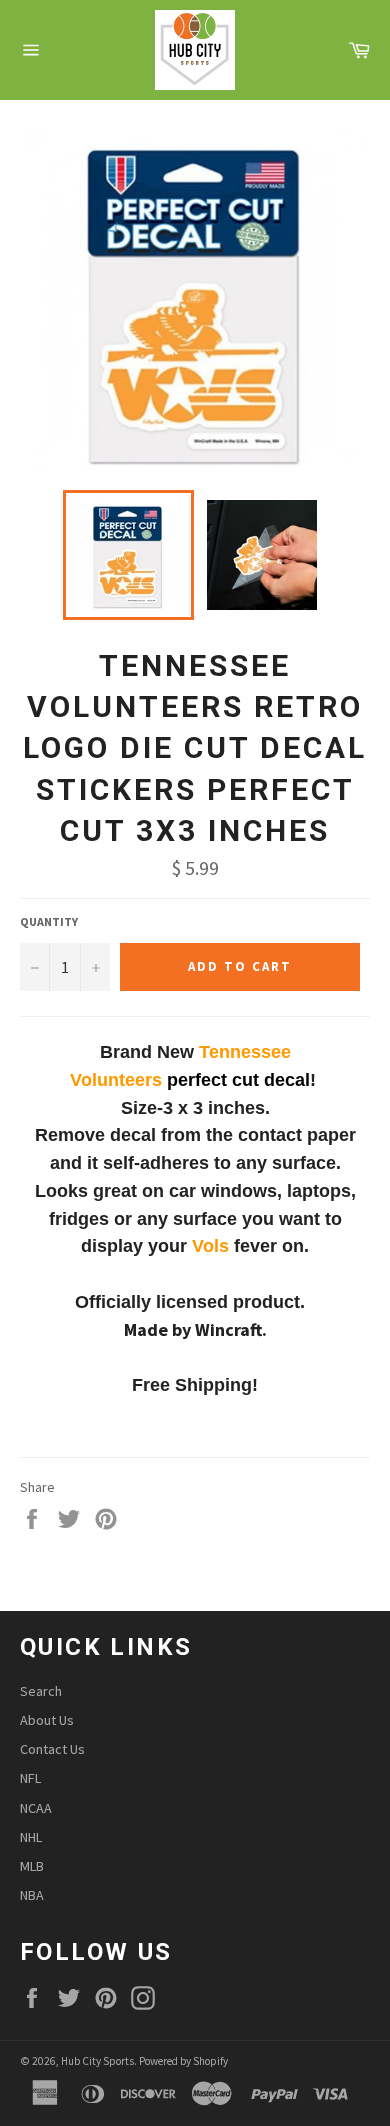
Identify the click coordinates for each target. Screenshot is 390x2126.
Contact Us (52, 1749)
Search (41, 1691)
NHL (31, 1837)
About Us (47, 1720)
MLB (32, 1866)
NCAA (36, 1808)
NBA (32, 1895)
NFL (30, 1778)
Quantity (49, 921)
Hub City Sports (97, 2061)
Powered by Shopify (183, 2061)
